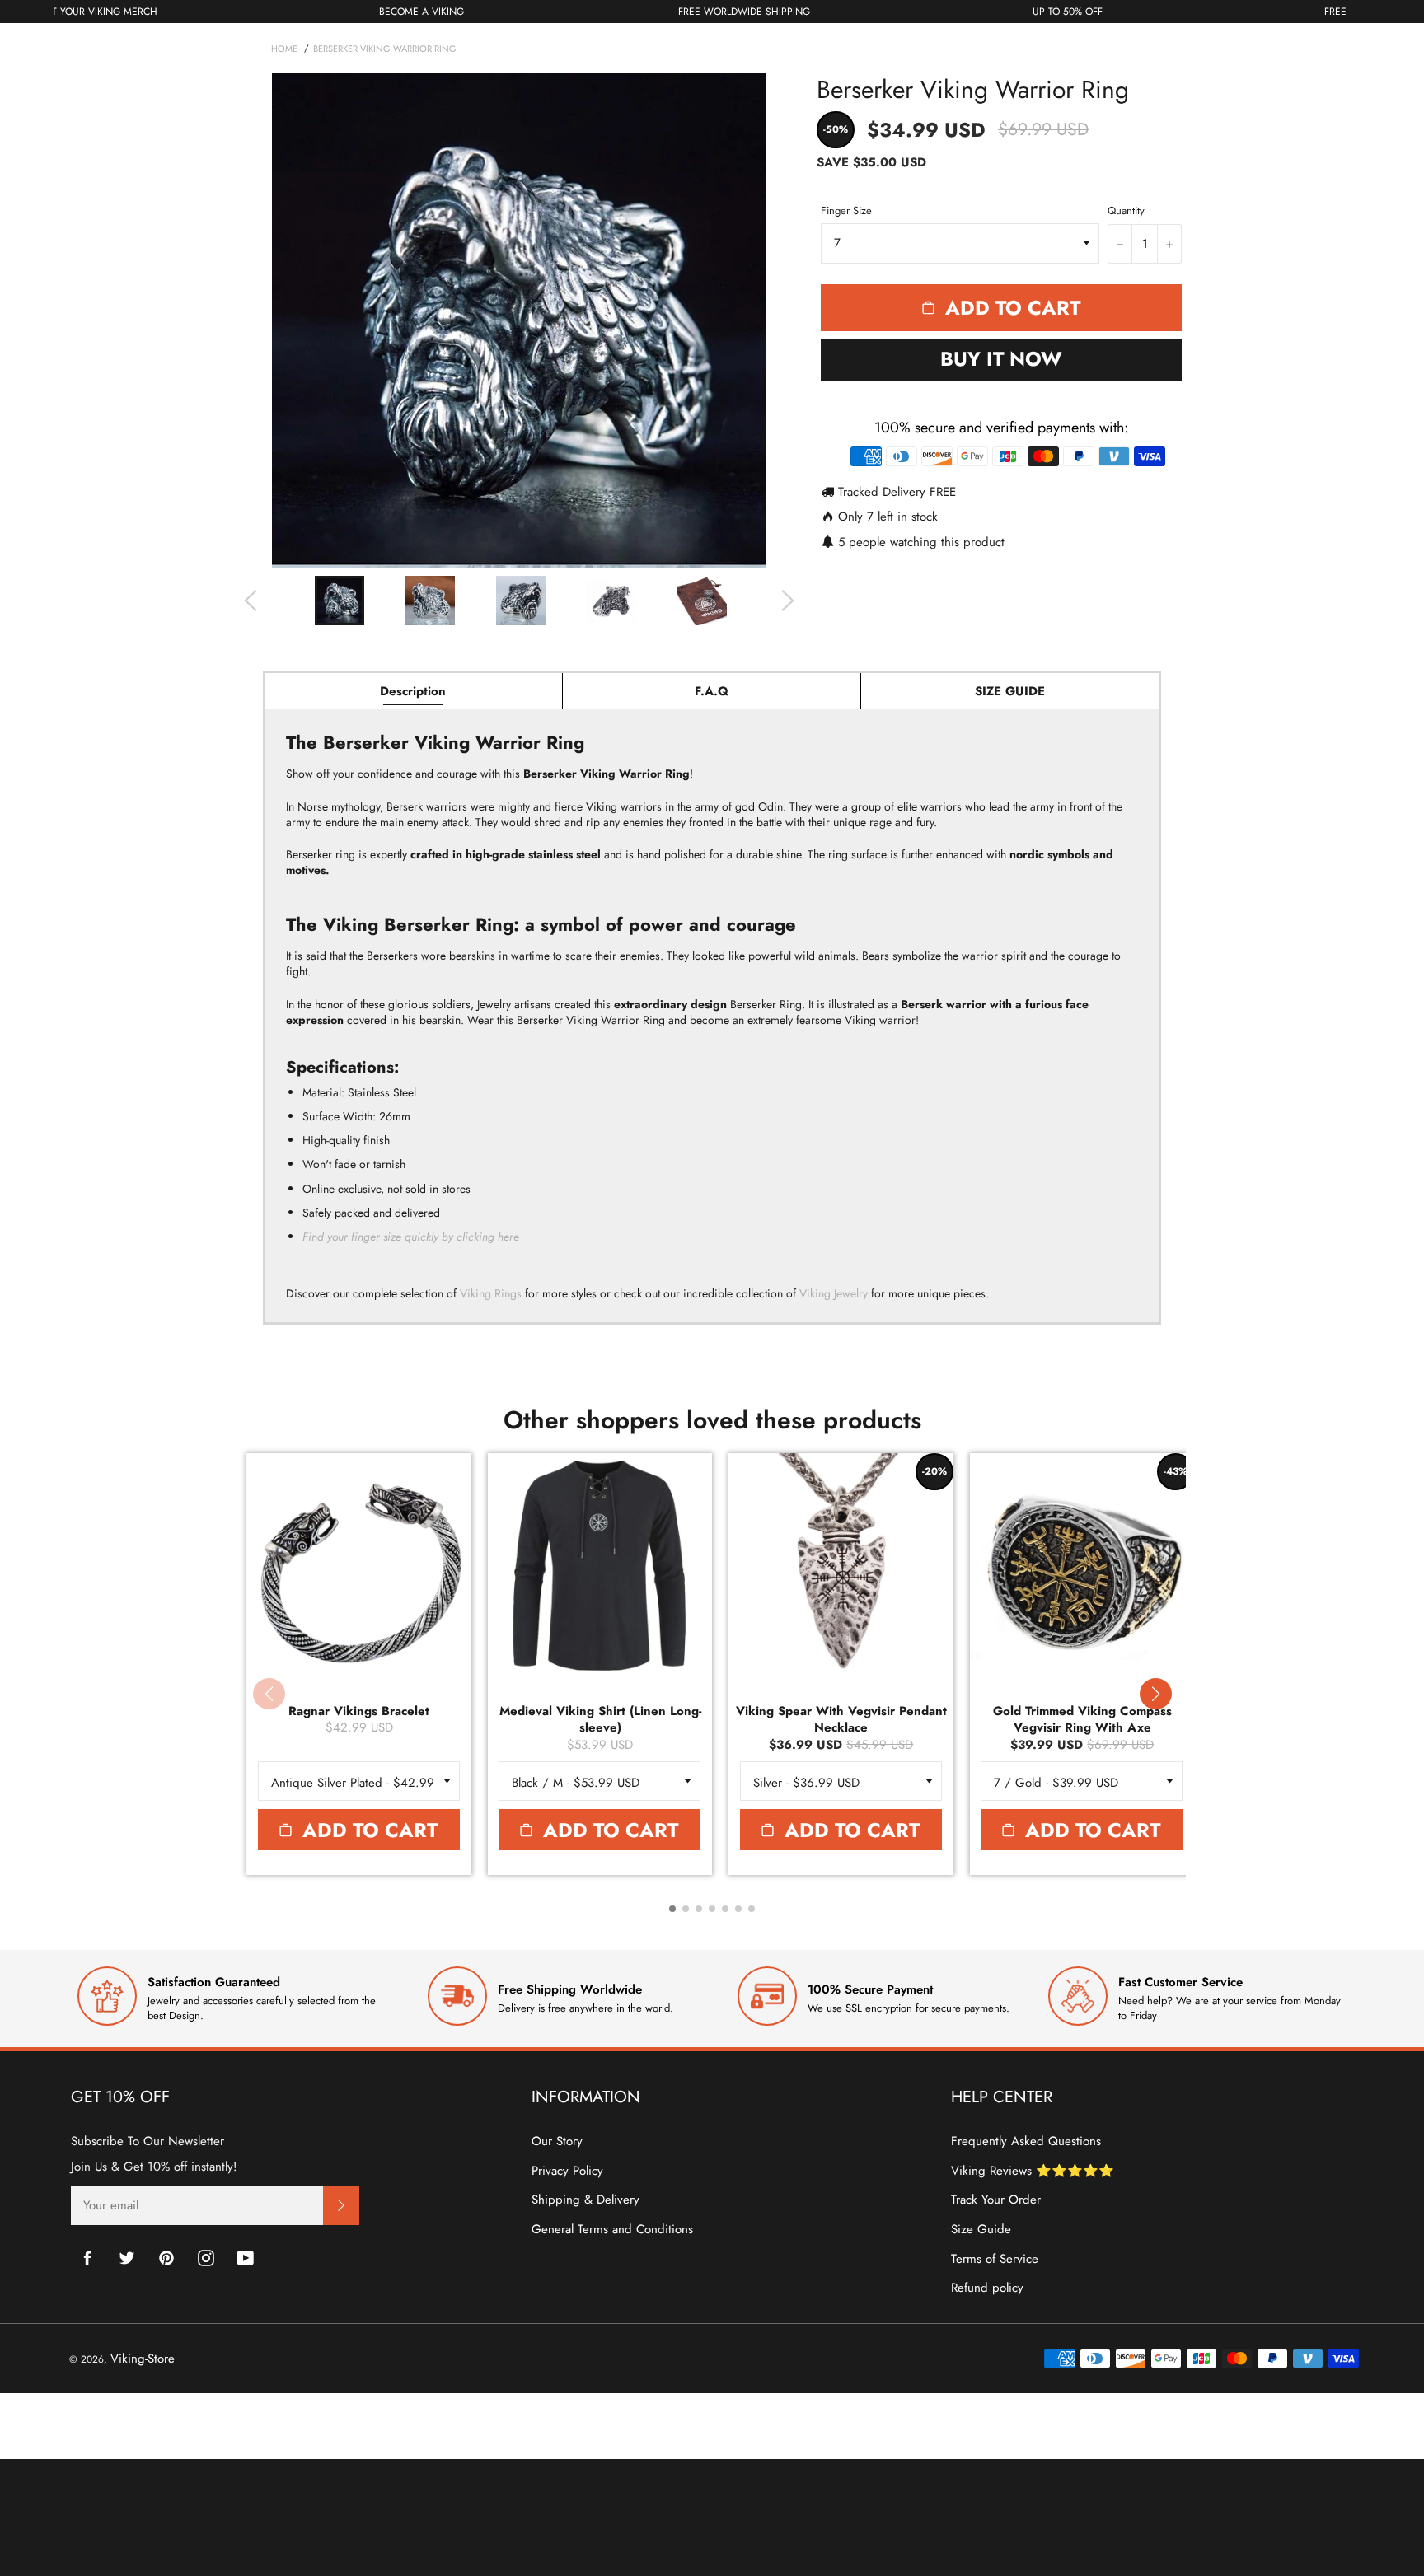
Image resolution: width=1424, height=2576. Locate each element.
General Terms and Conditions (612, 2229)
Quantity (1126, 211)
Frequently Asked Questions (1026, 2141)
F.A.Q (712, 691)
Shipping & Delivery (586, 2200)
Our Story (557, 2141)
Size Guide (981, 2229)
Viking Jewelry (834, 1293)
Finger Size (846, 211)
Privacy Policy (567, 2171)
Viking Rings (491, 1293)
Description (413, 691)
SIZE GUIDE (1010, 691)
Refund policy (987, 2288)
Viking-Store (143, 2359)
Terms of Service (995, 2259)
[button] (1155, 1694)
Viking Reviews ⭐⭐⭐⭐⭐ (1033, 2171)
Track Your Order (996, 2200)
